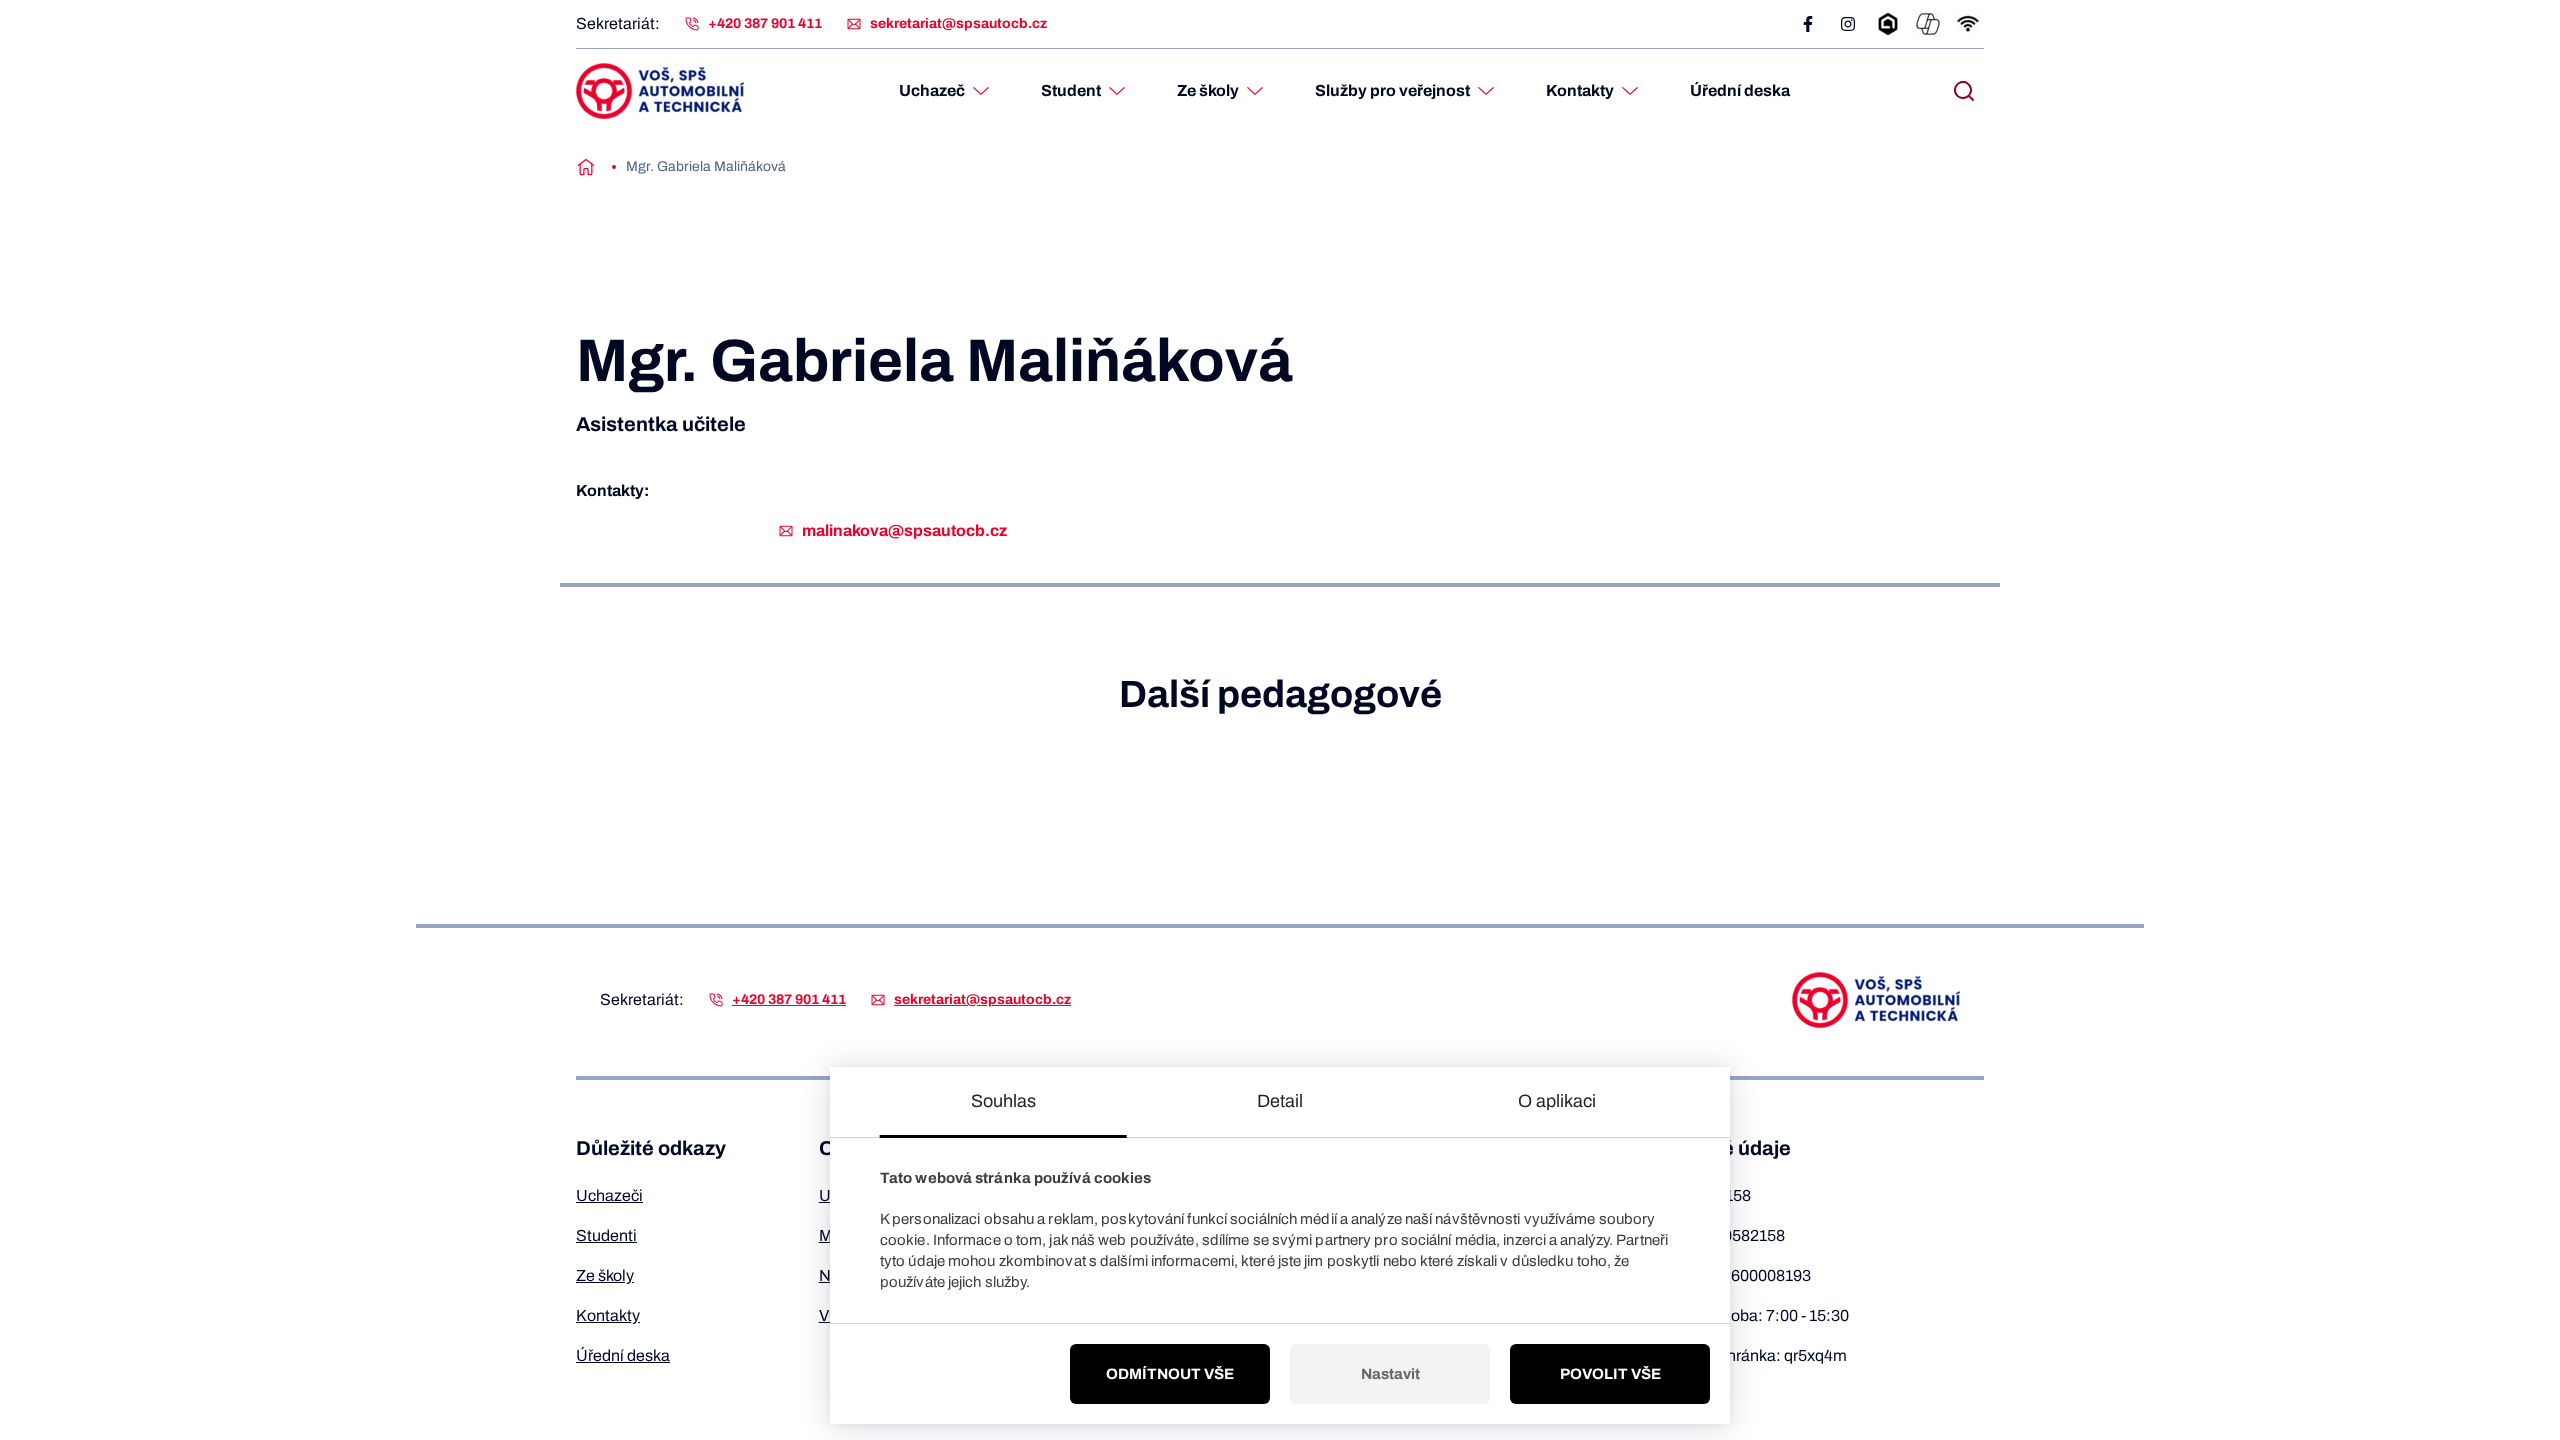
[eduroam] (1968, 24)
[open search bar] (1964, 91)
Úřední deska (1740, 90)
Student (1071, 90)
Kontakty (1580, 90)
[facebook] (1808, 24)
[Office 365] (1928, 24)
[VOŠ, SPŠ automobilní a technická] (660, 91)
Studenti (606, 1235)
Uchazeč (932, 90)
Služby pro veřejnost (1392, 90)
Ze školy (1208, 90)
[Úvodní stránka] (586, 167)
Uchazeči (609, 1195)
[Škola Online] (1888, 24)
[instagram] (1848, 24)
